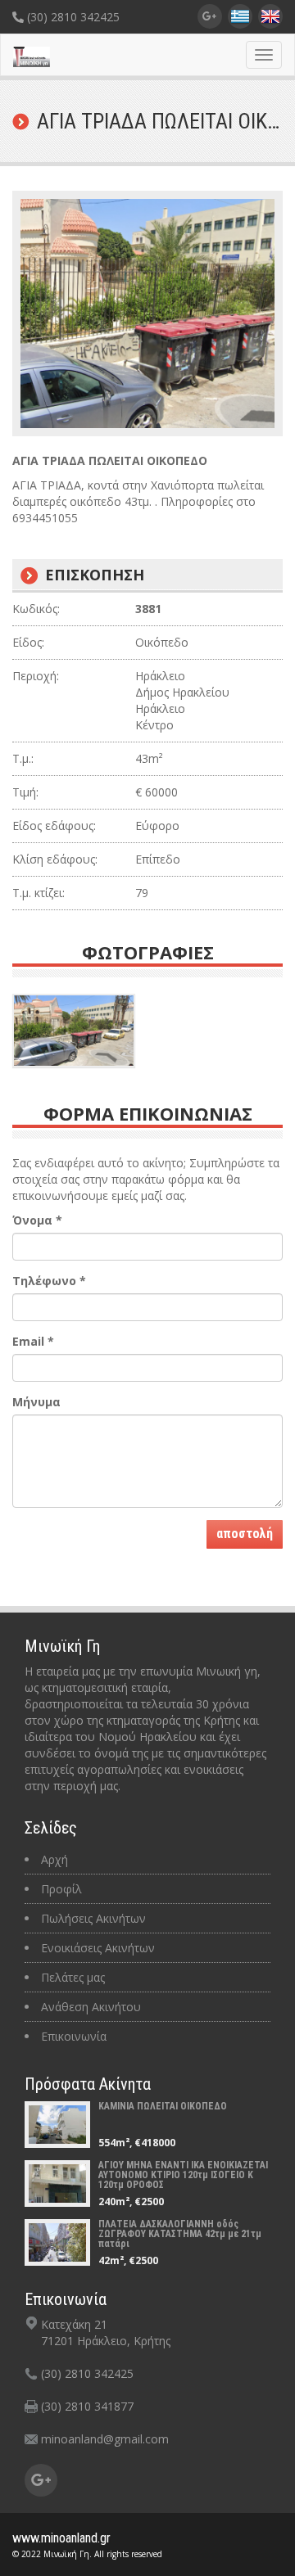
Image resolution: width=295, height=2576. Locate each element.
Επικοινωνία (74, 2036)
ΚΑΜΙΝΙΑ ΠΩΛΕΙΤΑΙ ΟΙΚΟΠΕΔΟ (163, 2106)
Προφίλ (61, 1889)
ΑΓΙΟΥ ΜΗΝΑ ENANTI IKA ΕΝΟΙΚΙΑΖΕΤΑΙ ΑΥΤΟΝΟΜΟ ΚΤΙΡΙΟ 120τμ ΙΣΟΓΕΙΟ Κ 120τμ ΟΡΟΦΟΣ (183, 2175)
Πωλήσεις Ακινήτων (93, 1918)
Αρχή (54, 1859)
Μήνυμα (36, 1402)
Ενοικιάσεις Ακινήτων (98, 1948)
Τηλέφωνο (49, 1281)
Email (33, 1341)
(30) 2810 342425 (72, 17)
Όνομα (37, 1220)
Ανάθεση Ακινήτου (91, 2007)
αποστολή (245, 1534)
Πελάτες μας (73, 1977)
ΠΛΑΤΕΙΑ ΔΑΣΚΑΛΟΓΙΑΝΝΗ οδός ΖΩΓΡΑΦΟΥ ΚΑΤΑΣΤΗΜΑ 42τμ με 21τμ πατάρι (180, 2234)
